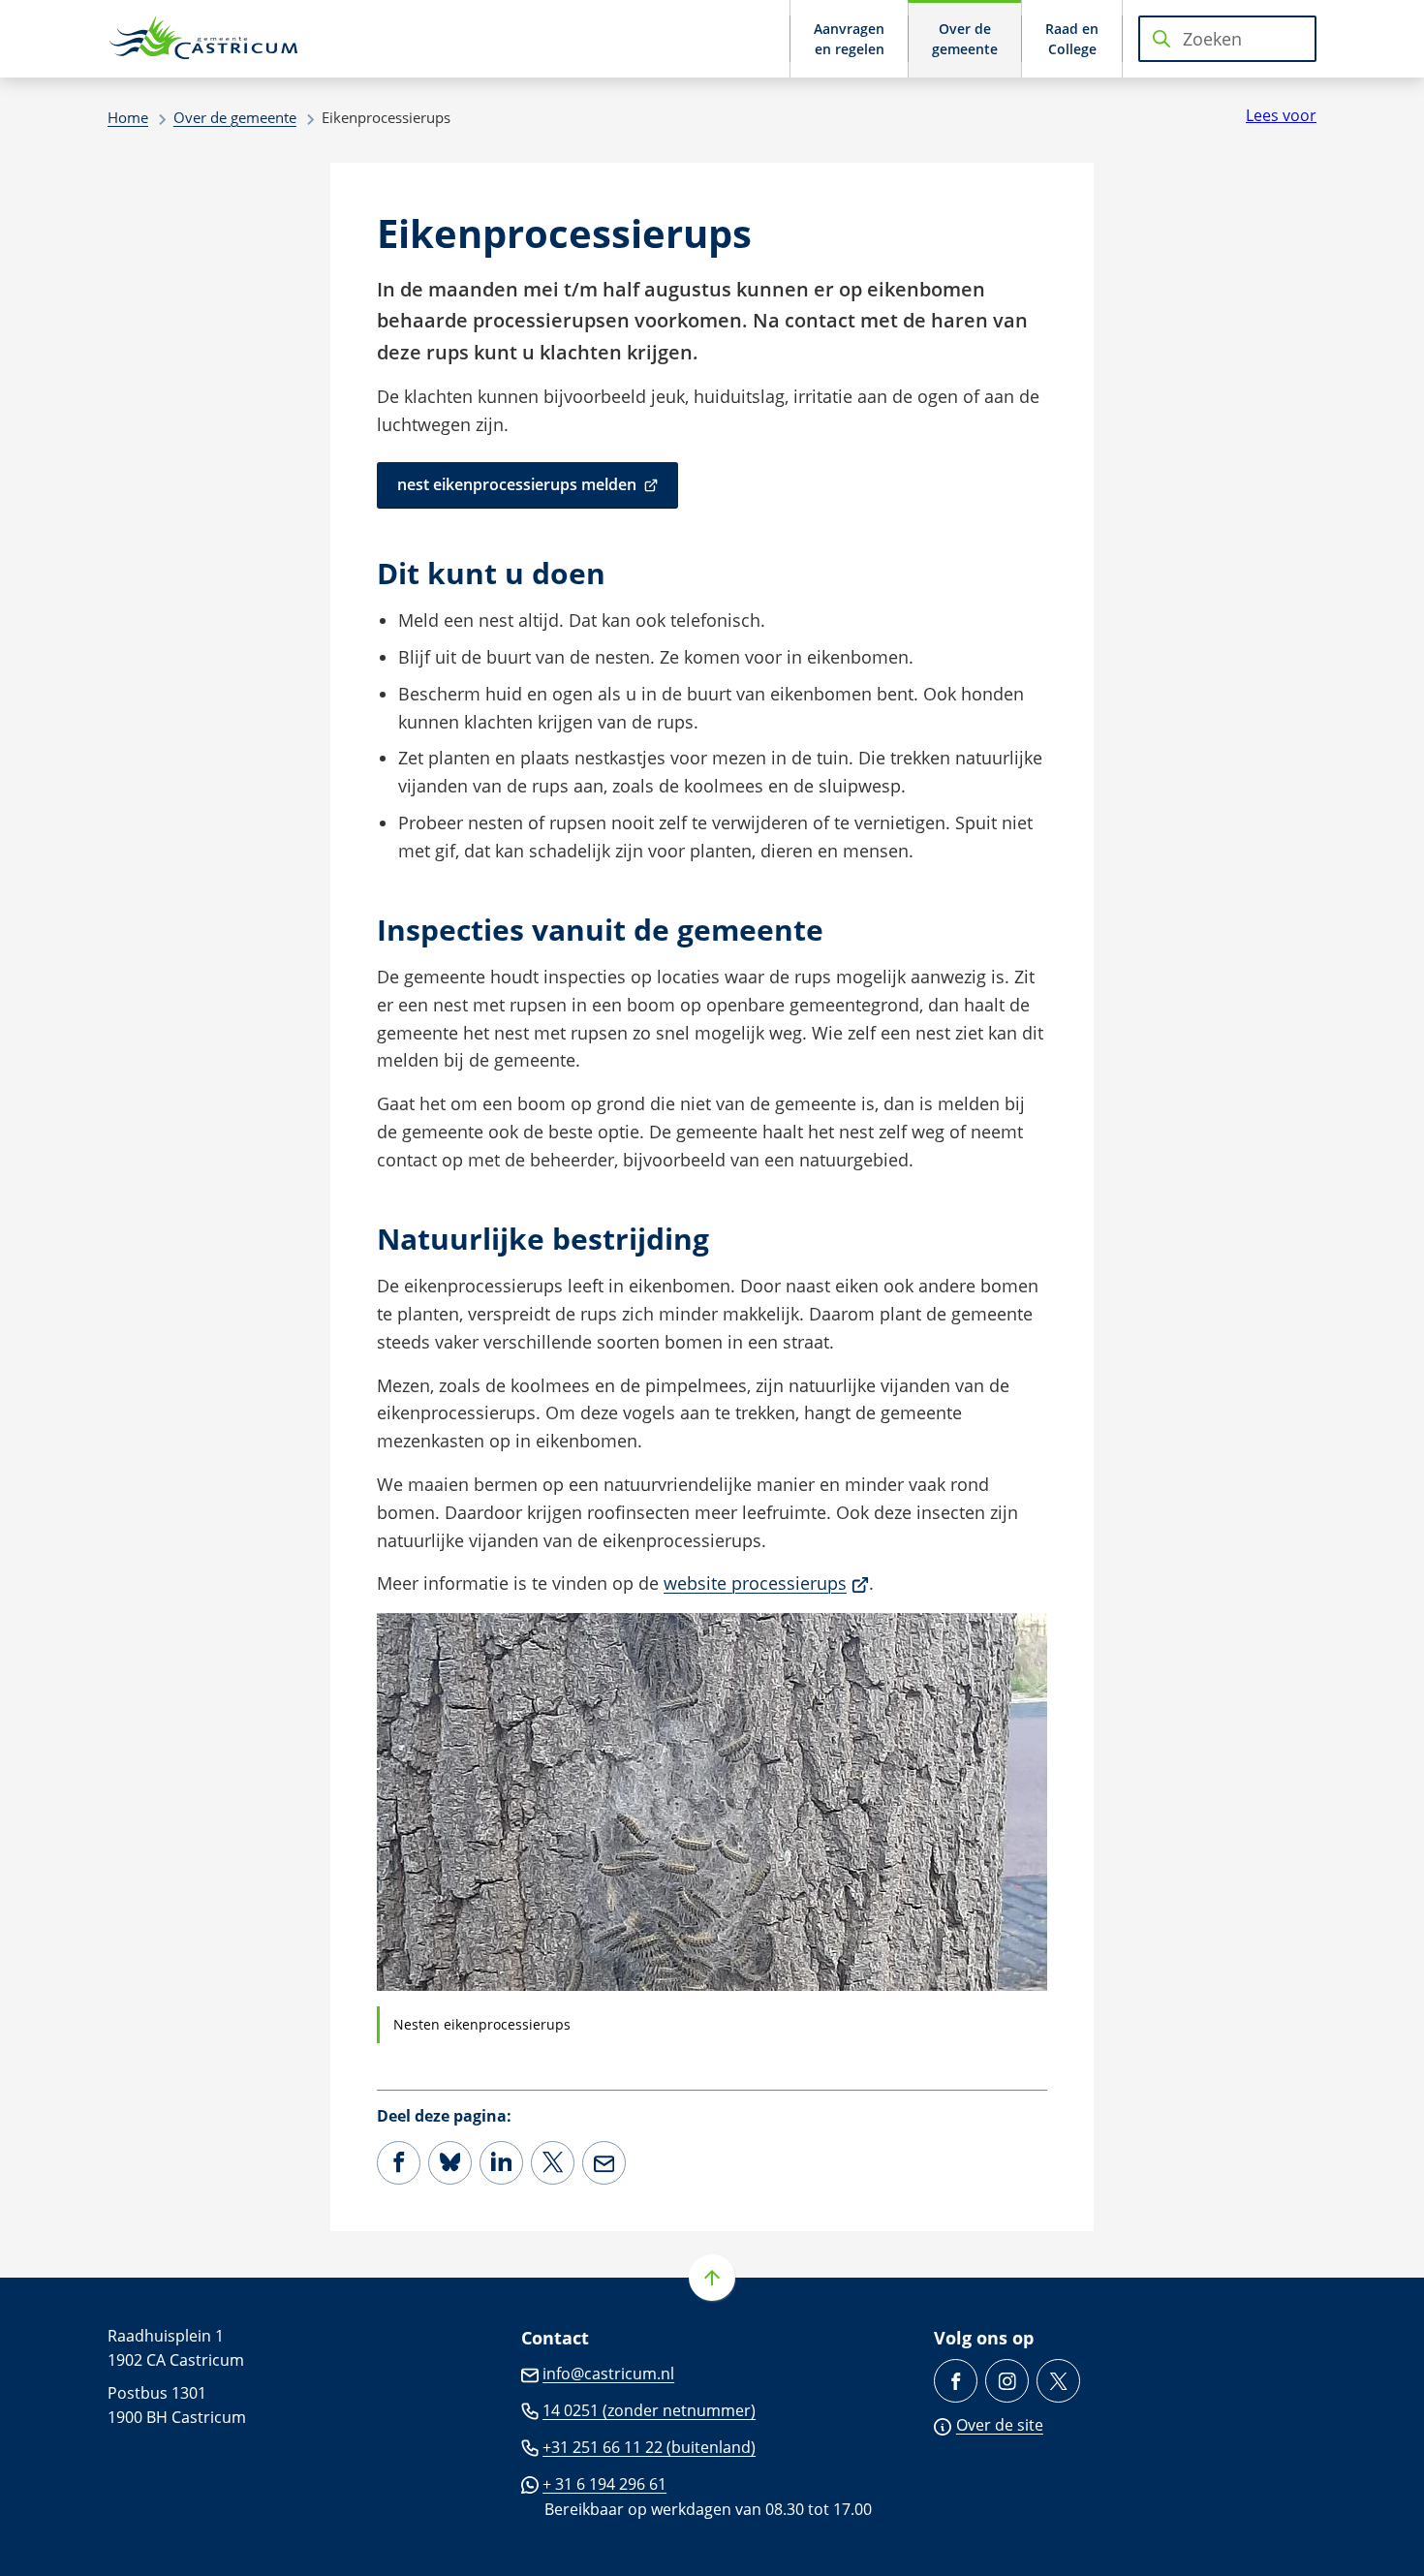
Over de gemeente (235, 117)
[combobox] (1227, 39)
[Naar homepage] (204, 39)
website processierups (766, 1583)
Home (128, 117)
